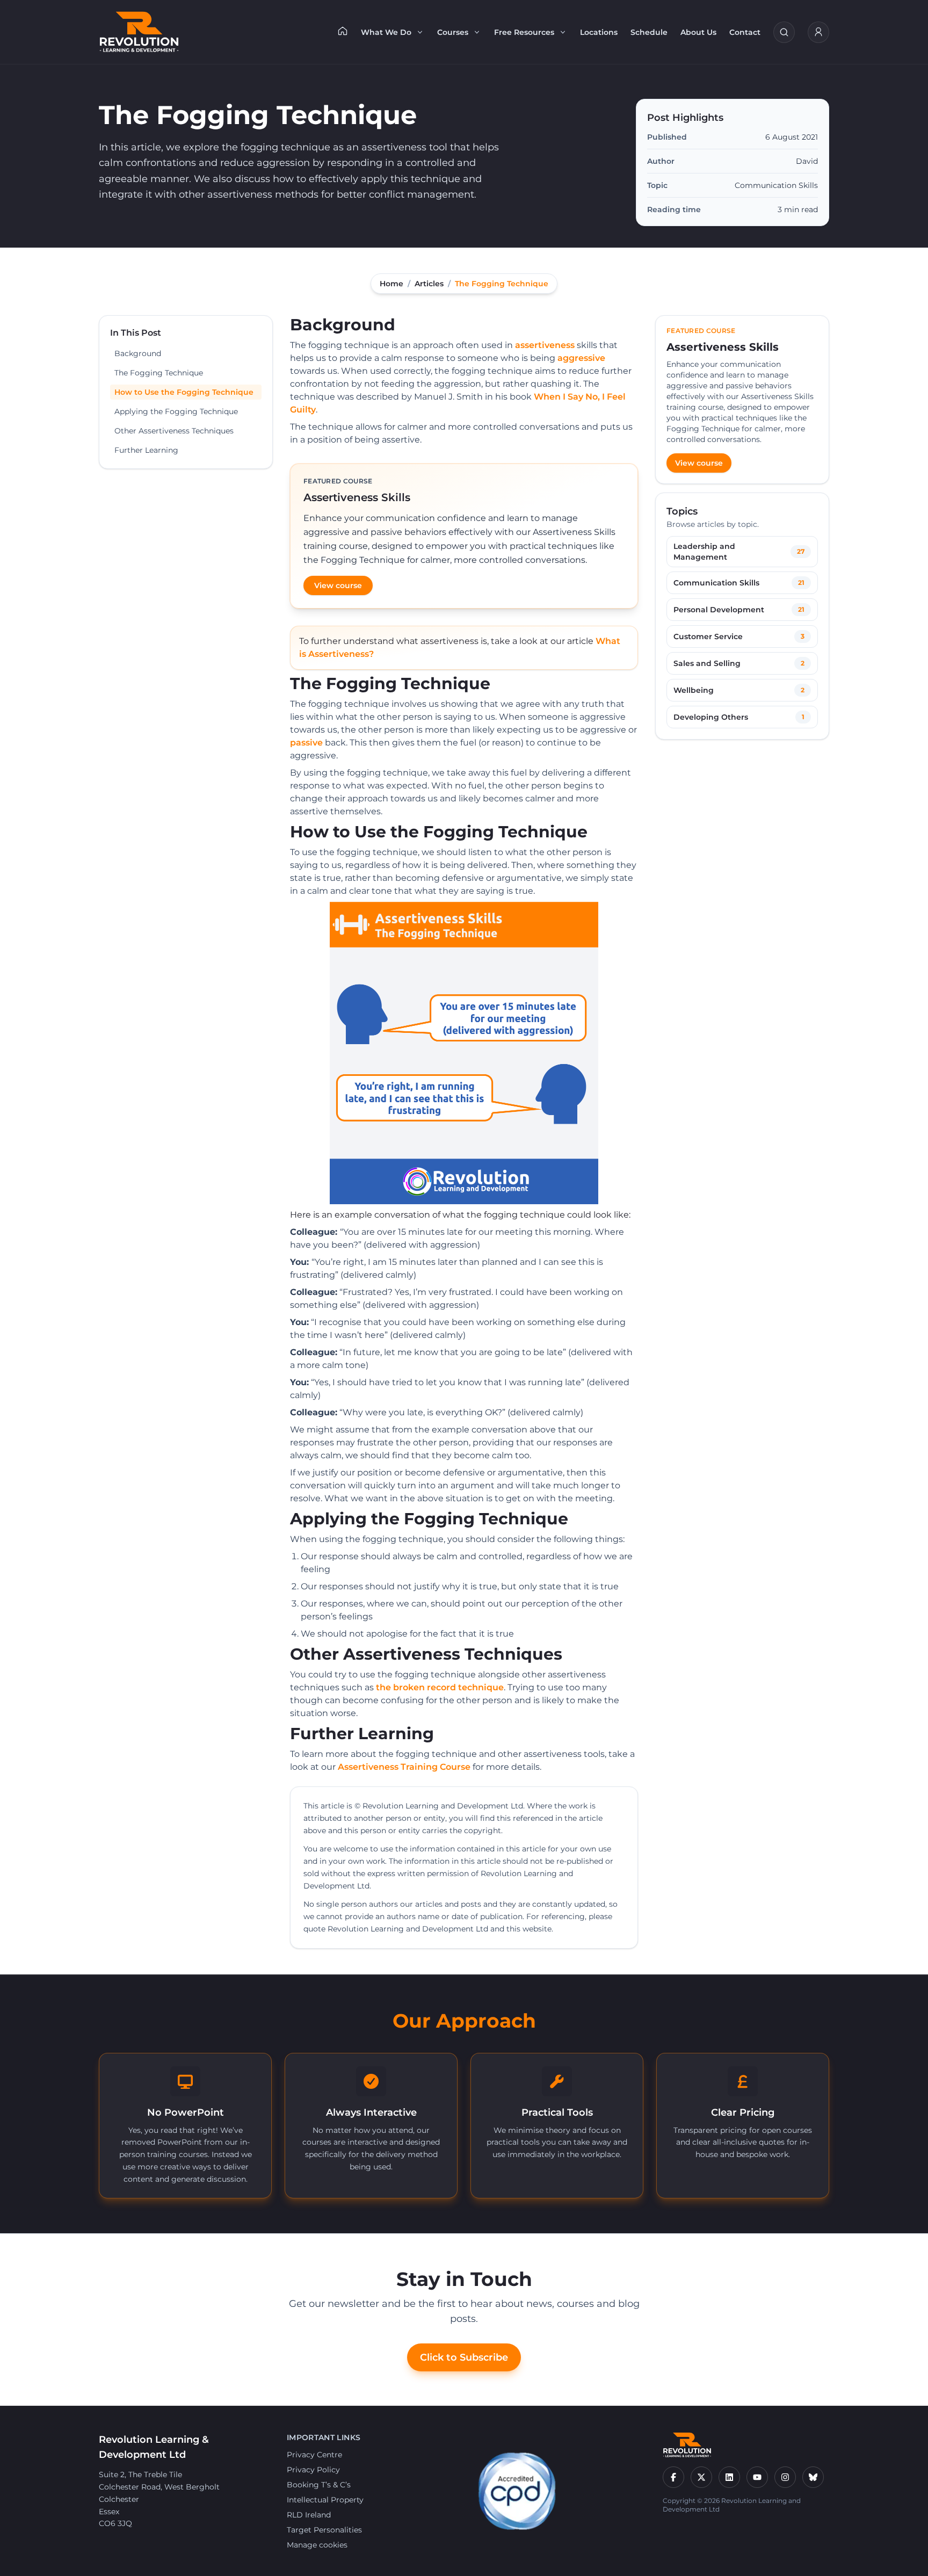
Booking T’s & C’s (319, 2485)
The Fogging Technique (159, 373)
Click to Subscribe (464, 2357)
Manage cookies (317, 2545)
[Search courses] (784, 32)
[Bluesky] (813, 2477)
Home (392, 284)
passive (306, 743)
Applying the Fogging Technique (176, 411)
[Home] (343, 31)
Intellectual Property (325, 2500)
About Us (698, 32)
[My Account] (818, 32)
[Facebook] (673, 2477)
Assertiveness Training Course (404, 1767)
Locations (599, 32)
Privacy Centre (314, 2455)
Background (138, 353)
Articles (429, 284)
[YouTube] (757, 2477)
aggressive (581, 358)
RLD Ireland (309, 2515)
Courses (453, 32)
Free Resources (524, 32)
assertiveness (545, 345)
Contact (745, 32)
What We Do (386, 32)
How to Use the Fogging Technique (184, 392)
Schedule (649, 32)
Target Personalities (324, 2530)
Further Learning (146, 450)
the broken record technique (440, 1687)
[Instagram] (785, 2477)
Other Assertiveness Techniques (174, 431)
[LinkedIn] (729, 2477)
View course (338, 585)
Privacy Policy (313, 2470)
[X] (701, 2477)
